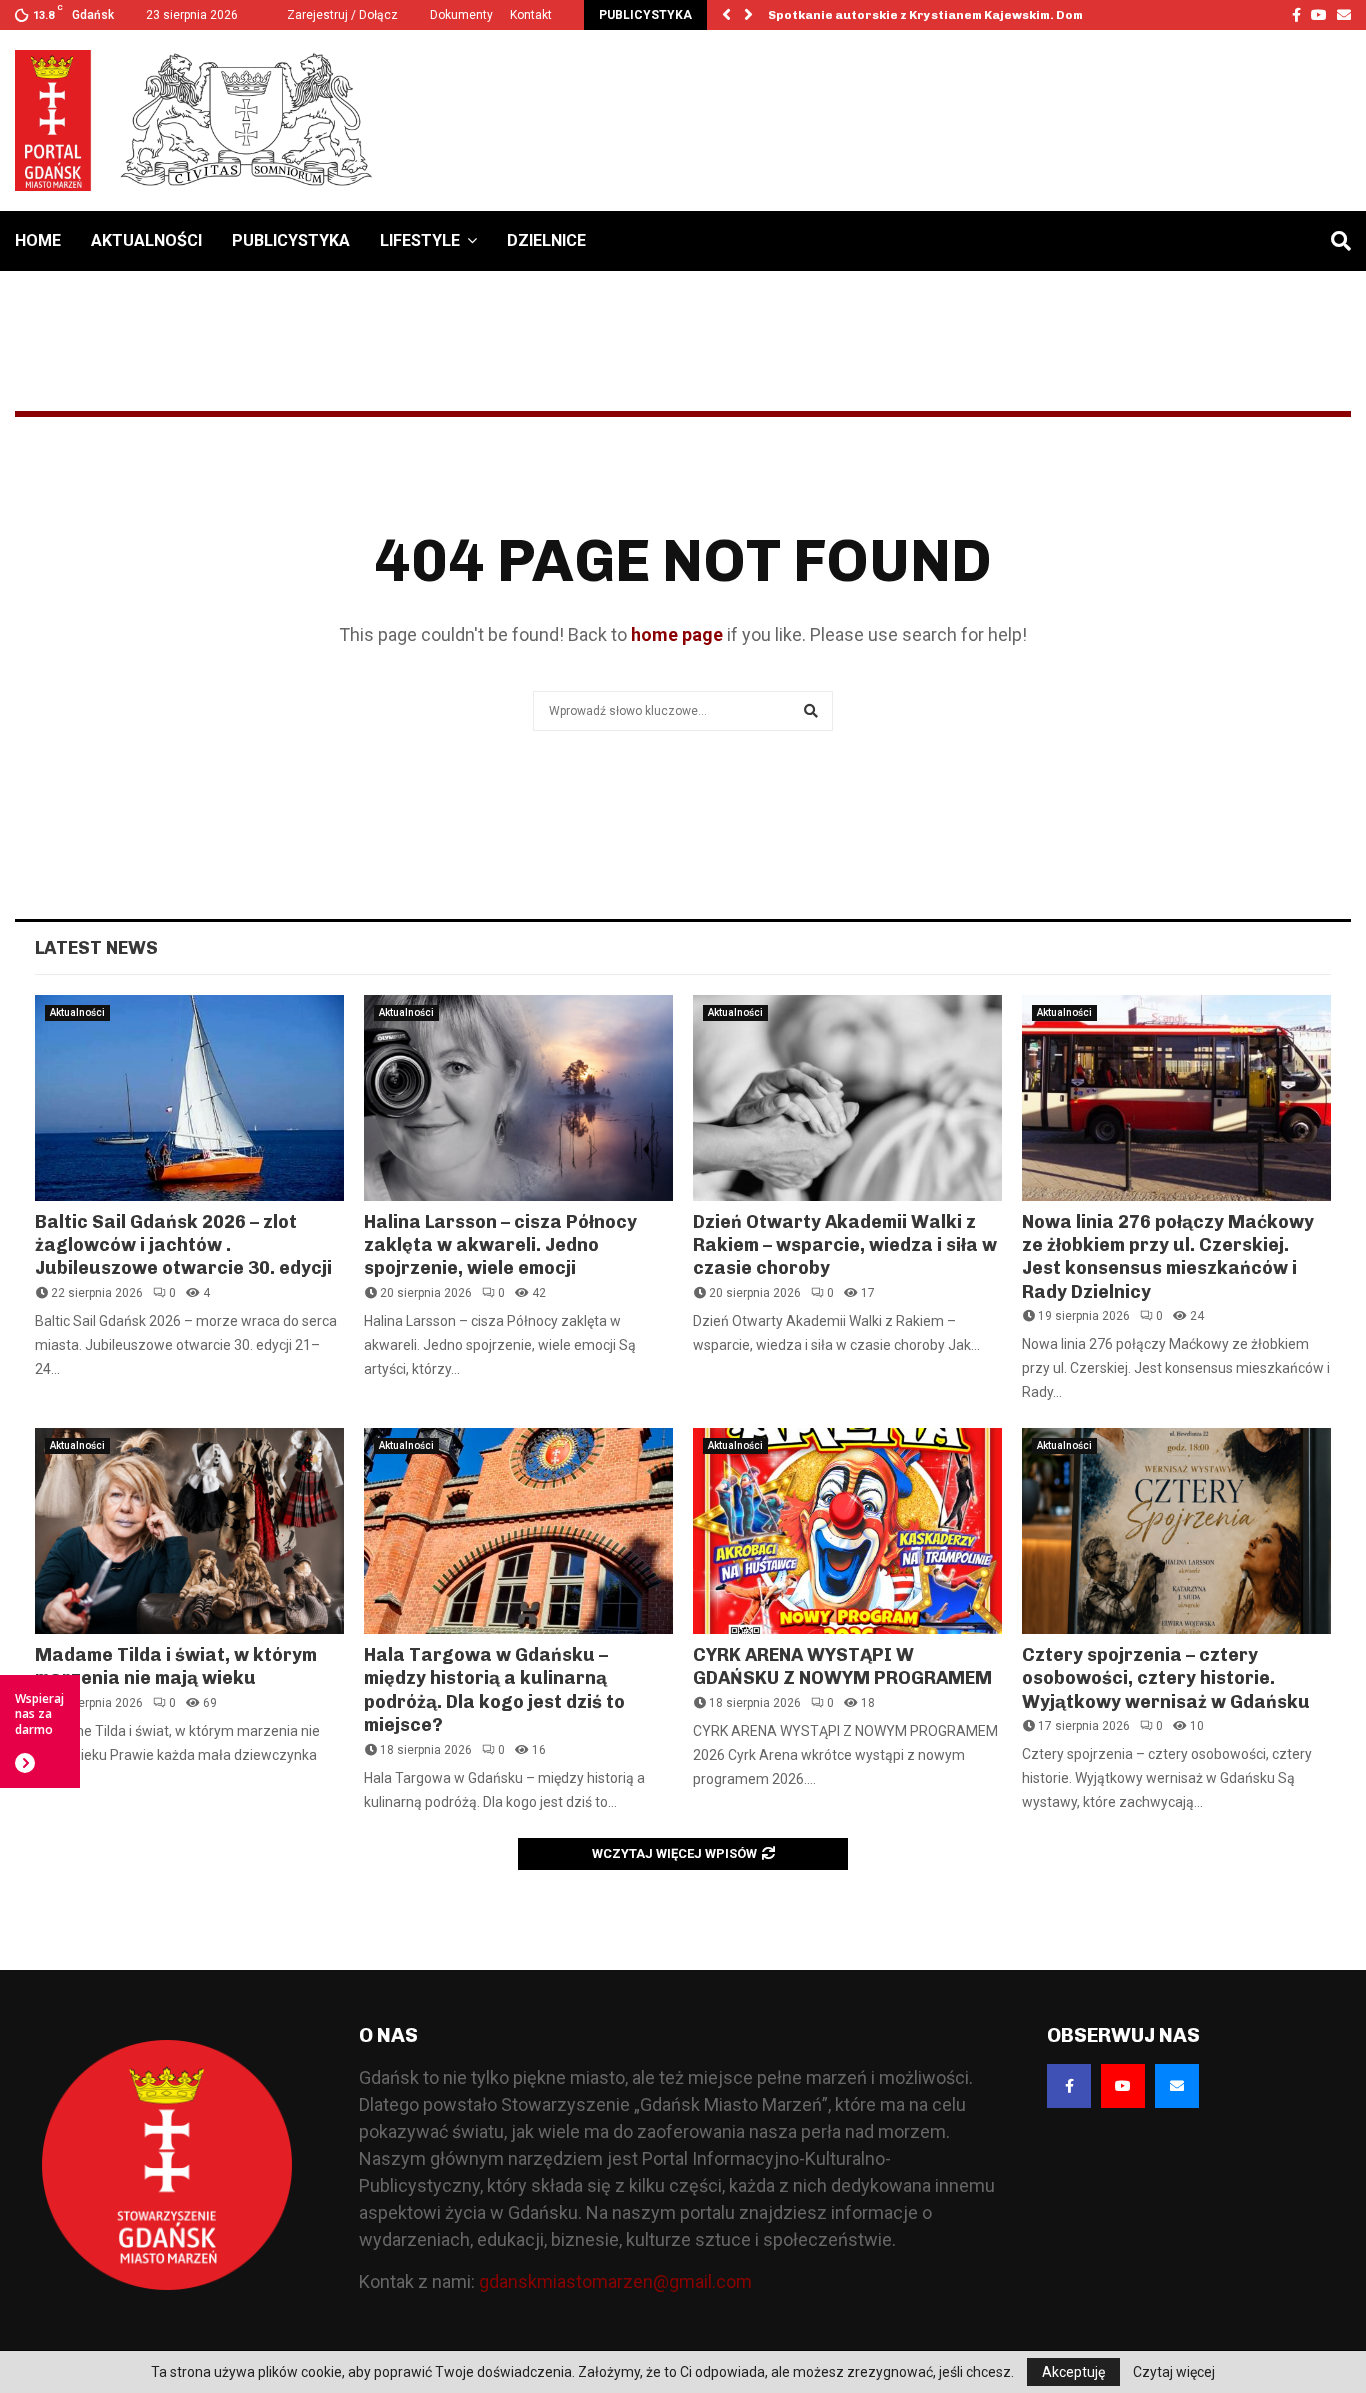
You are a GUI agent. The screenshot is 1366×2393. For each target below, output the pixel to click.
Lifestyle (420, 240)
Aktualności (146, 240)
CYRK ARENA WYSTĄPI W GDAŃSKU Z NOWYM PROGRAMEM (842, 1666)
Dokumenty (461, 15)
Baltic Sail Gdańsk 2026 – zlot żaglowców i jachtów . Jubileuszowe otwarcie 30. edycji (183, 1245)
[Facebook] (1069, 2086)
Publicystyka (291, 240)
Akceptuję (1073, 2372)
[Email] (1177, 2086)
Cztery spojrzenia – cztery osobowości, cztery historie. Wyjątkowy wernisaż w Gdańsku (1166, 1678)
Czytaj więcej (1174, 2372)
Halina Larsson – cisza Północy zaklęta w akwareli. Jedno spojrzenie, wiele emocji (500, 1245)
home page (677, 634)
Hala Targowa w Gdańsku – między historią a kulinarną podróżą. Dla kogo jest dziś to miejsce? (494, 1690)
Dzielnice (546, 240)
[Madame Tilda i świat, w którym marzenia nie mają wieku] (189, 1531)
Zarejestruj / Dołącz (341, 15)
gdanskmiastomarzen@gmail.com (615, 2281)
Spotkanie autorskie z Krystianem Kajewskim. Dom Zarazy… (955, 15)
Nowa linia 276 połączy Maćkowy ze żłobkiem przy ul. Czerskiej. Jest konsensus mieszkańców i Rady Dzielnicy (1168, 1257)
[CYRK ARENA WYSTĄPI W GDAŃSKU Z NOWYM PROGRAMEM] (847, 1531)
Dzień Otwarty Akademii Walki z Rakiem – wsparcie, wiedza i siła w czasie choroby (845, 1245)
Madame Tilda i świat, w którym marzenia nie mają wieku (176, 1666)
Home (38, 240)
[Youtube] (1123, 2086)
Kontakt (531, 15)
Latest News (96, 948)
